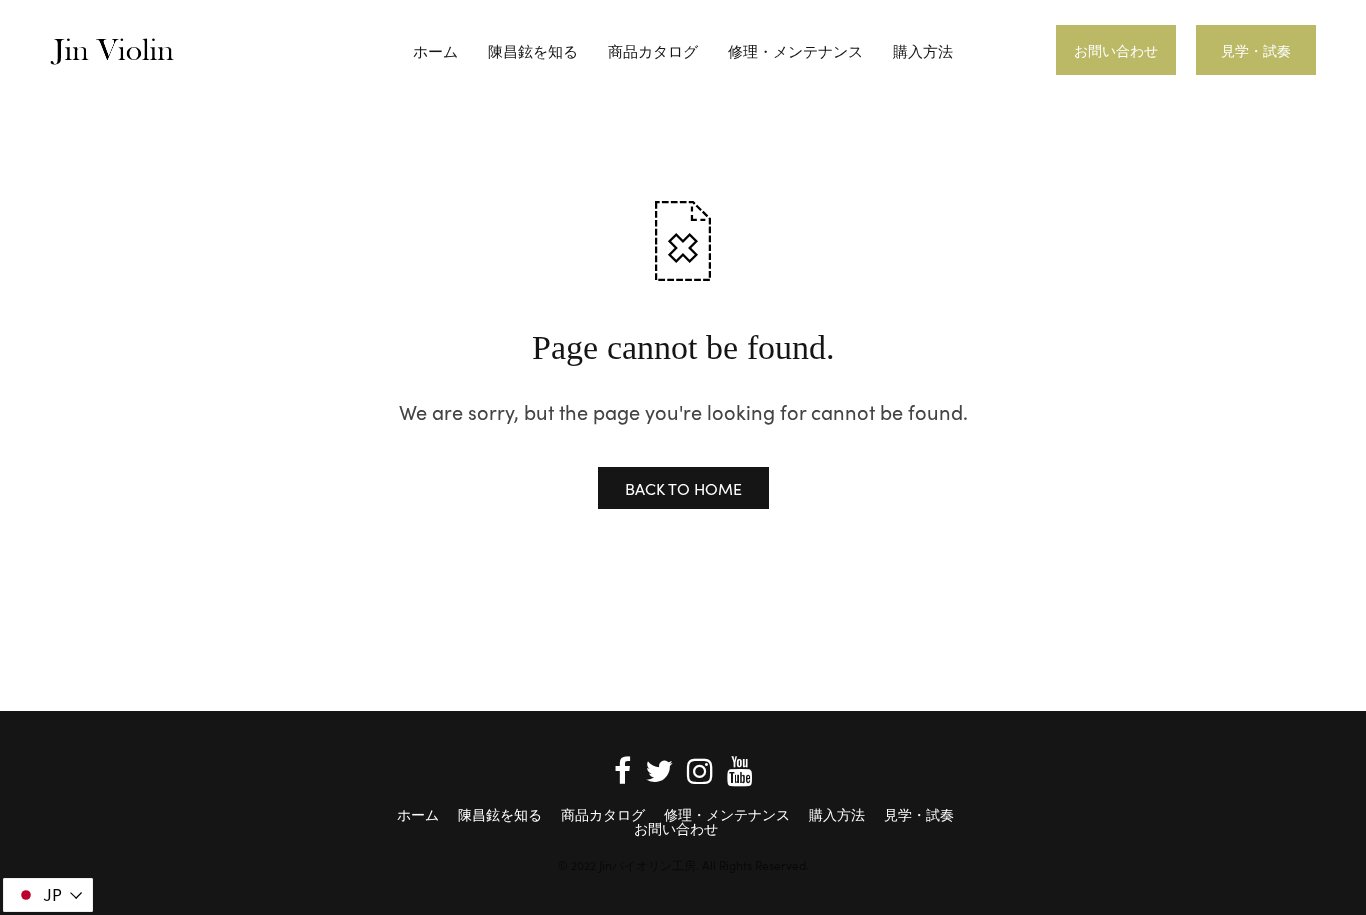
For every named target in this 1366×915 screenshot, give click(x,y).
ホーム (435, 50)
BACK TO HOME (683, 488)
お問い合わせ (1116, 50)
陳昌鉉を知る (533, 50)
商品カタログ (653, 50)
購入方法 (923, 50)
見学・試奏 (1256, 50)
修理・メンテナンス (795, 50)
